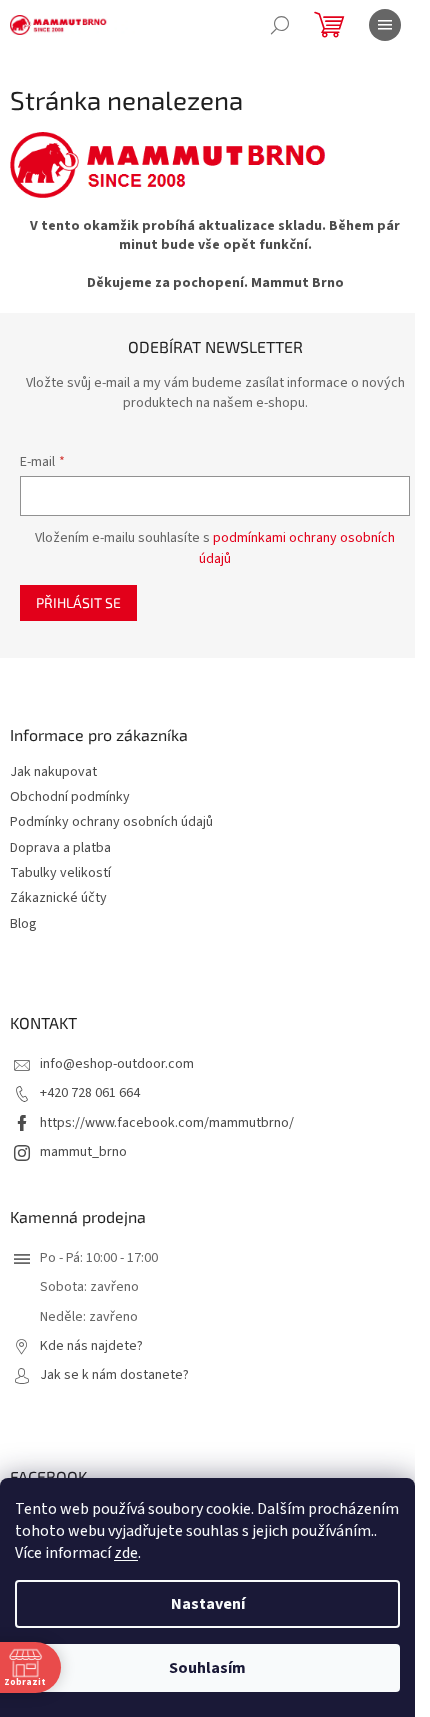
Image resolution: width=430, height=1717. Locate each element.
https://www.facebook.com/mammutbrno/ (167, 1123)
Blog (23, 924)
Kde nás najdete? (91, 1346)
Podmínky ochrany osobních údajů (111, 822)
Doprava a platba (60, 848)
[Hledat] (280, 25)
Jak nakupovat (53, 772)
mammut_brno (83, 1152)
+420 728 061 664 (90, 1093)
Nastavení (208, 1604)
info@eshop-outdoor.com (117, 1064)
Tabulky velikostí (60, 873)
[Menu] (385, 25)
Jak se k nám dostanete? (114, 1375)
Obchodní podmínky (70, 797)
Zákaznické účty (58, 898)
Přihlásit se (78, 602)
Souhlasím (207, 1668)
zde (126, 1553)
